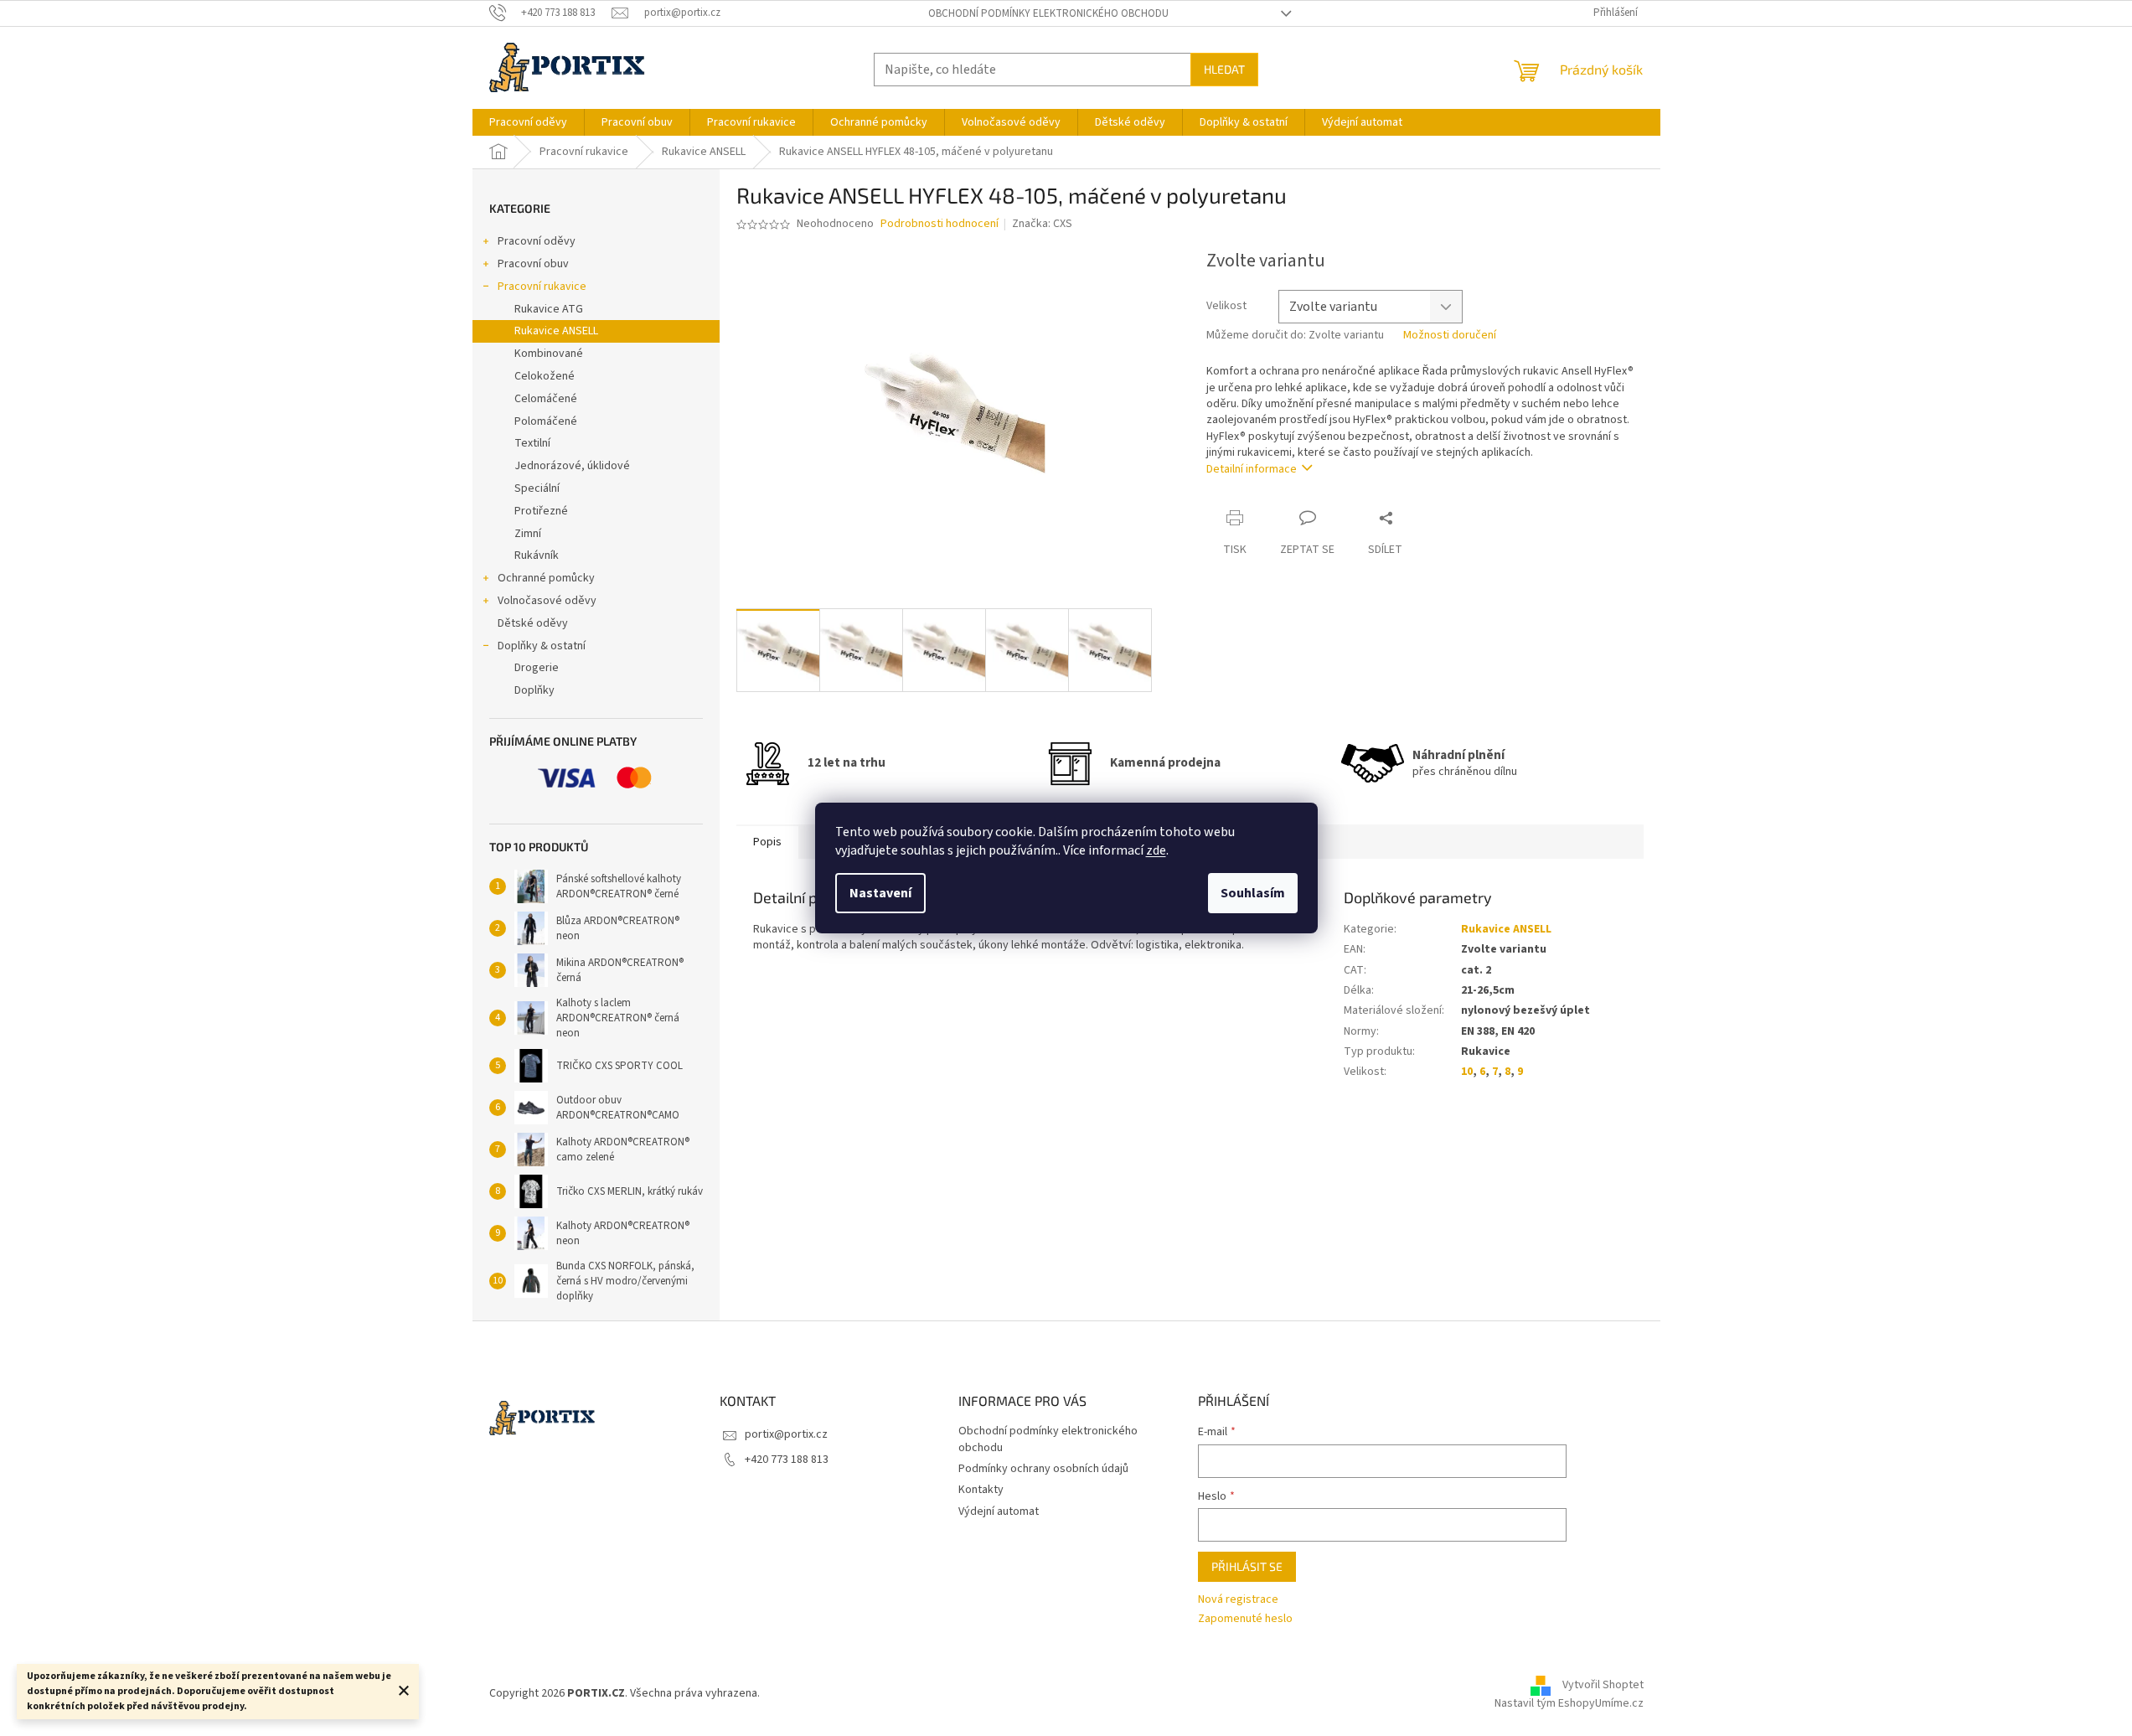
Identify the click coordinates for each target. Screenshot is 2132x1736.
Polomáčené (546, 421)
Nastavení (880, 893)
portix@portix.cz (786, 1434)
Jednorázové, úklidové (572, 466)
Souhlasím (1253, 893)
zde (1156, 850)
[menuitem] (528, 122)
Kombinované (549, 354)
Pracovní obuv (533, 264)
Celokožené (545, 376)
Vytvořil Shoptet (1603, 1686)
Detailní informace (1252, 469)
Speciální (537, 488)
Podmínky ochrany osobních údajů (1043, 1469)
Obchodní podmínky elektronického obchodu (1048, 13)
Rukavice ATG (549, 309)
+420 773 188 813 (787, 1460)
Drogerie (537, 668)
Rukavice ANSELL (556, 331)
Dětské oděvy (533, 623)
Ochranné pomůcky (546, 578)
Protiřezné (541, 511)
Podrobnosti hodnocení (940, 224)
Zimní (528, 534)
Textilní (532, 443)
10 (1467, 1072)
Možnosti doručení (1450, 336)
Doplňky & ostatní (542, 646)
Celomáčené (546, 399)
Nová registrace (1238, 1600)
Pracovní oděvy (537, 241)
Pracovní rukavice (542, 287)
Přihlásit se (1247, 1566)
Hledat (1224, 69)
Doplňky (534, 690)
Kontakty (981, 1490)
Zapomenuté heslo (1245, 1619)
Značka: (1042, 224)
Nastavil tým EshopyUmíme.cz (1569, 1703)
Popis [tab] (767, 842)
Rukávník (537, 555)
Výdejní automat (999, 1511)
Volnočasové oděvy (547, 601)
